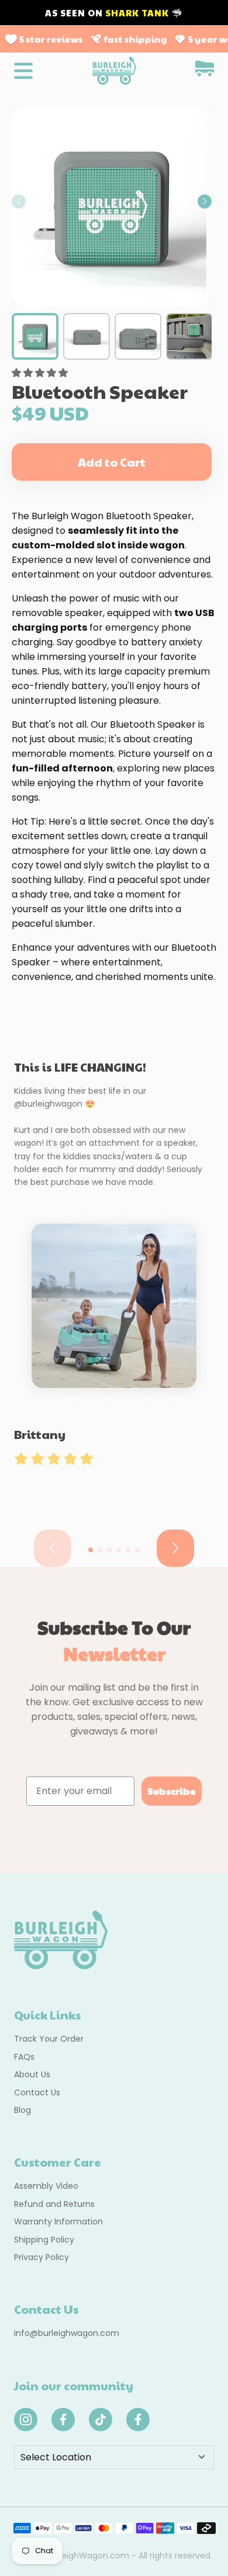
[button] (205, 201)
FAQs (24, 2057)
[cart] (205, 70)
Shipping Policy (44, 2240)
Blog (23, 2110)
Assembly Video (46, 2186)
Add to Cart (112, 462)
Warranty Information (58, 2222)
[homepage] (114, 71)
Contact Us (37, 2092)
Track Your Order (49, 2039)
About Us (32, 2074)
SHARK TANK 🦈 (144, 13)
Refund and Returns (54, 2204)
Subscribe (172, 1791)
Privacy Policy (42, 2257)
